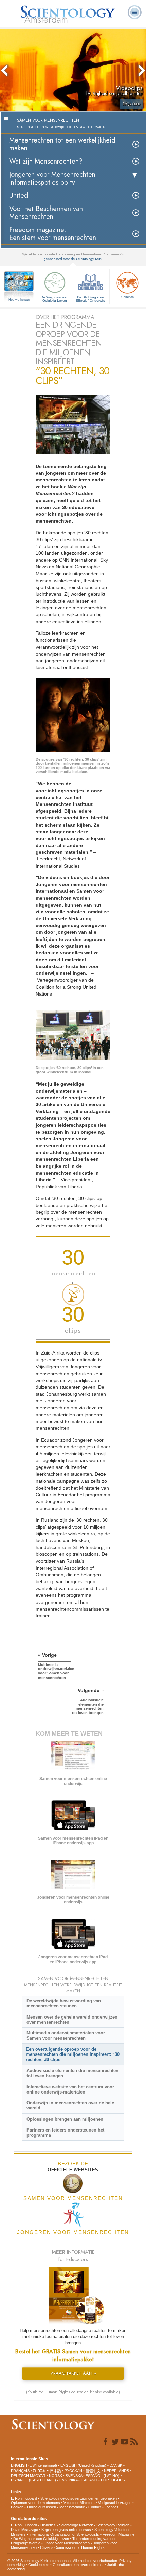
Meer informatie (72, 2507)
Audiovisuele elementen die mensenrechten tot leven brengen (72, 2073)
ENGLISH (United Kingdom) (83, 2465)
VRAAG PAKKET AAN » (73, 2373)
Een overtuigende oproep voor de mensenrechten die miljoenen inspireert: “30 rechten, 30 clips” (73, 2054)
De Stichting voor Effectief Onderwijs (90, 299)
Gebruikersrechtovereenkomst (78, 2565)
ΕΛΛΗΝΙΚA (68, 2480)
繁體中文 (93, 2471)
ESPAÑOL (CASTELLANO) (33, 2480)
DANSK (116, 2465)
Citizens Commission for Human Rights (72, 2547)
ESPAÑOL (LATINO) (103, 2476)
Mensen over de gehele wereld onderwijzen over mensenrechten (72, 2020)
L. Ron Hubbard (24, 2498)
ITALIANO (89, 2480)
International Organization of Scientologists (64, 2534)
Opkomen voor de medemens (35, 2503)
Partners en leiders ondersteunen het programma (65, 2133)
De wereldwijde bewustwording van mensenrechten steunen (64, 2003)
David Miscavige (24, 2530)
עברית (39, 2470)
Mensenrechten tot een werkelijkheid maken (62, 144)
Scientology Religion (113, 2525)
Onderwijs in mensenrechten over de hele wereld (70, 2105)
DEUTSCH (20, 2476)
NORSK (56, 2476)
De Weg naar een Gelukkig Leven (55, 299)
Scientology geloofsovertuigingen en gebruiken (79, 2498)
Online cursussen (41, 2507)
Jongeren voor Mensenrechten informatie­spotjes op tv (52, 178)
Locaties (112, 2507)
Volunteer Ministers (79, 2503)
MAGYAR (38, 2476)
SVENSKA (74, 2476)
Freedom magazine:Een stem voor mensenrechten (53, 234)
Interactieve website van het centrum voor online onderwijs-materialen (70, 2089)
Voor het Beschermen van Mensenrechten (46, 213)
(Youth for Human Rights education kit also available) (73, 2392)
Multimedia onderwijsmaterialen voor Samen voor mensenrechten (66, 2035)
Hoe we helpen (19, 300)
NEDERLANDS (116, 2471)
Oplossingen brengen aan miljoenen (65, 2119)
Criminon (127, 297)
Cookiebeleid (39, 2565)
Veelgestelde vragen (115, 2503)
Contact (95, 2507)
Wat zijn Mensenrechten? (46, 161)
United (19, 196)
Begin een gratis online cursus (66, 2530)
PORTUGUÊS (113, 2480)
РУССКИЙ (73, 2471)
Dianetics (48, 2525)
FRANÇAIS (20, 2471)
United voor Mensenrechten (67, 2543)
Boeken (17, 2507)
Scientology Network (76, 2525)
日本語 (56, 2471)
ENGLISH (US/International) (34, 2465)
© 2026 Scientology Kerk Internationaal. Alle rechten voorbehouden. (63, 2561)
